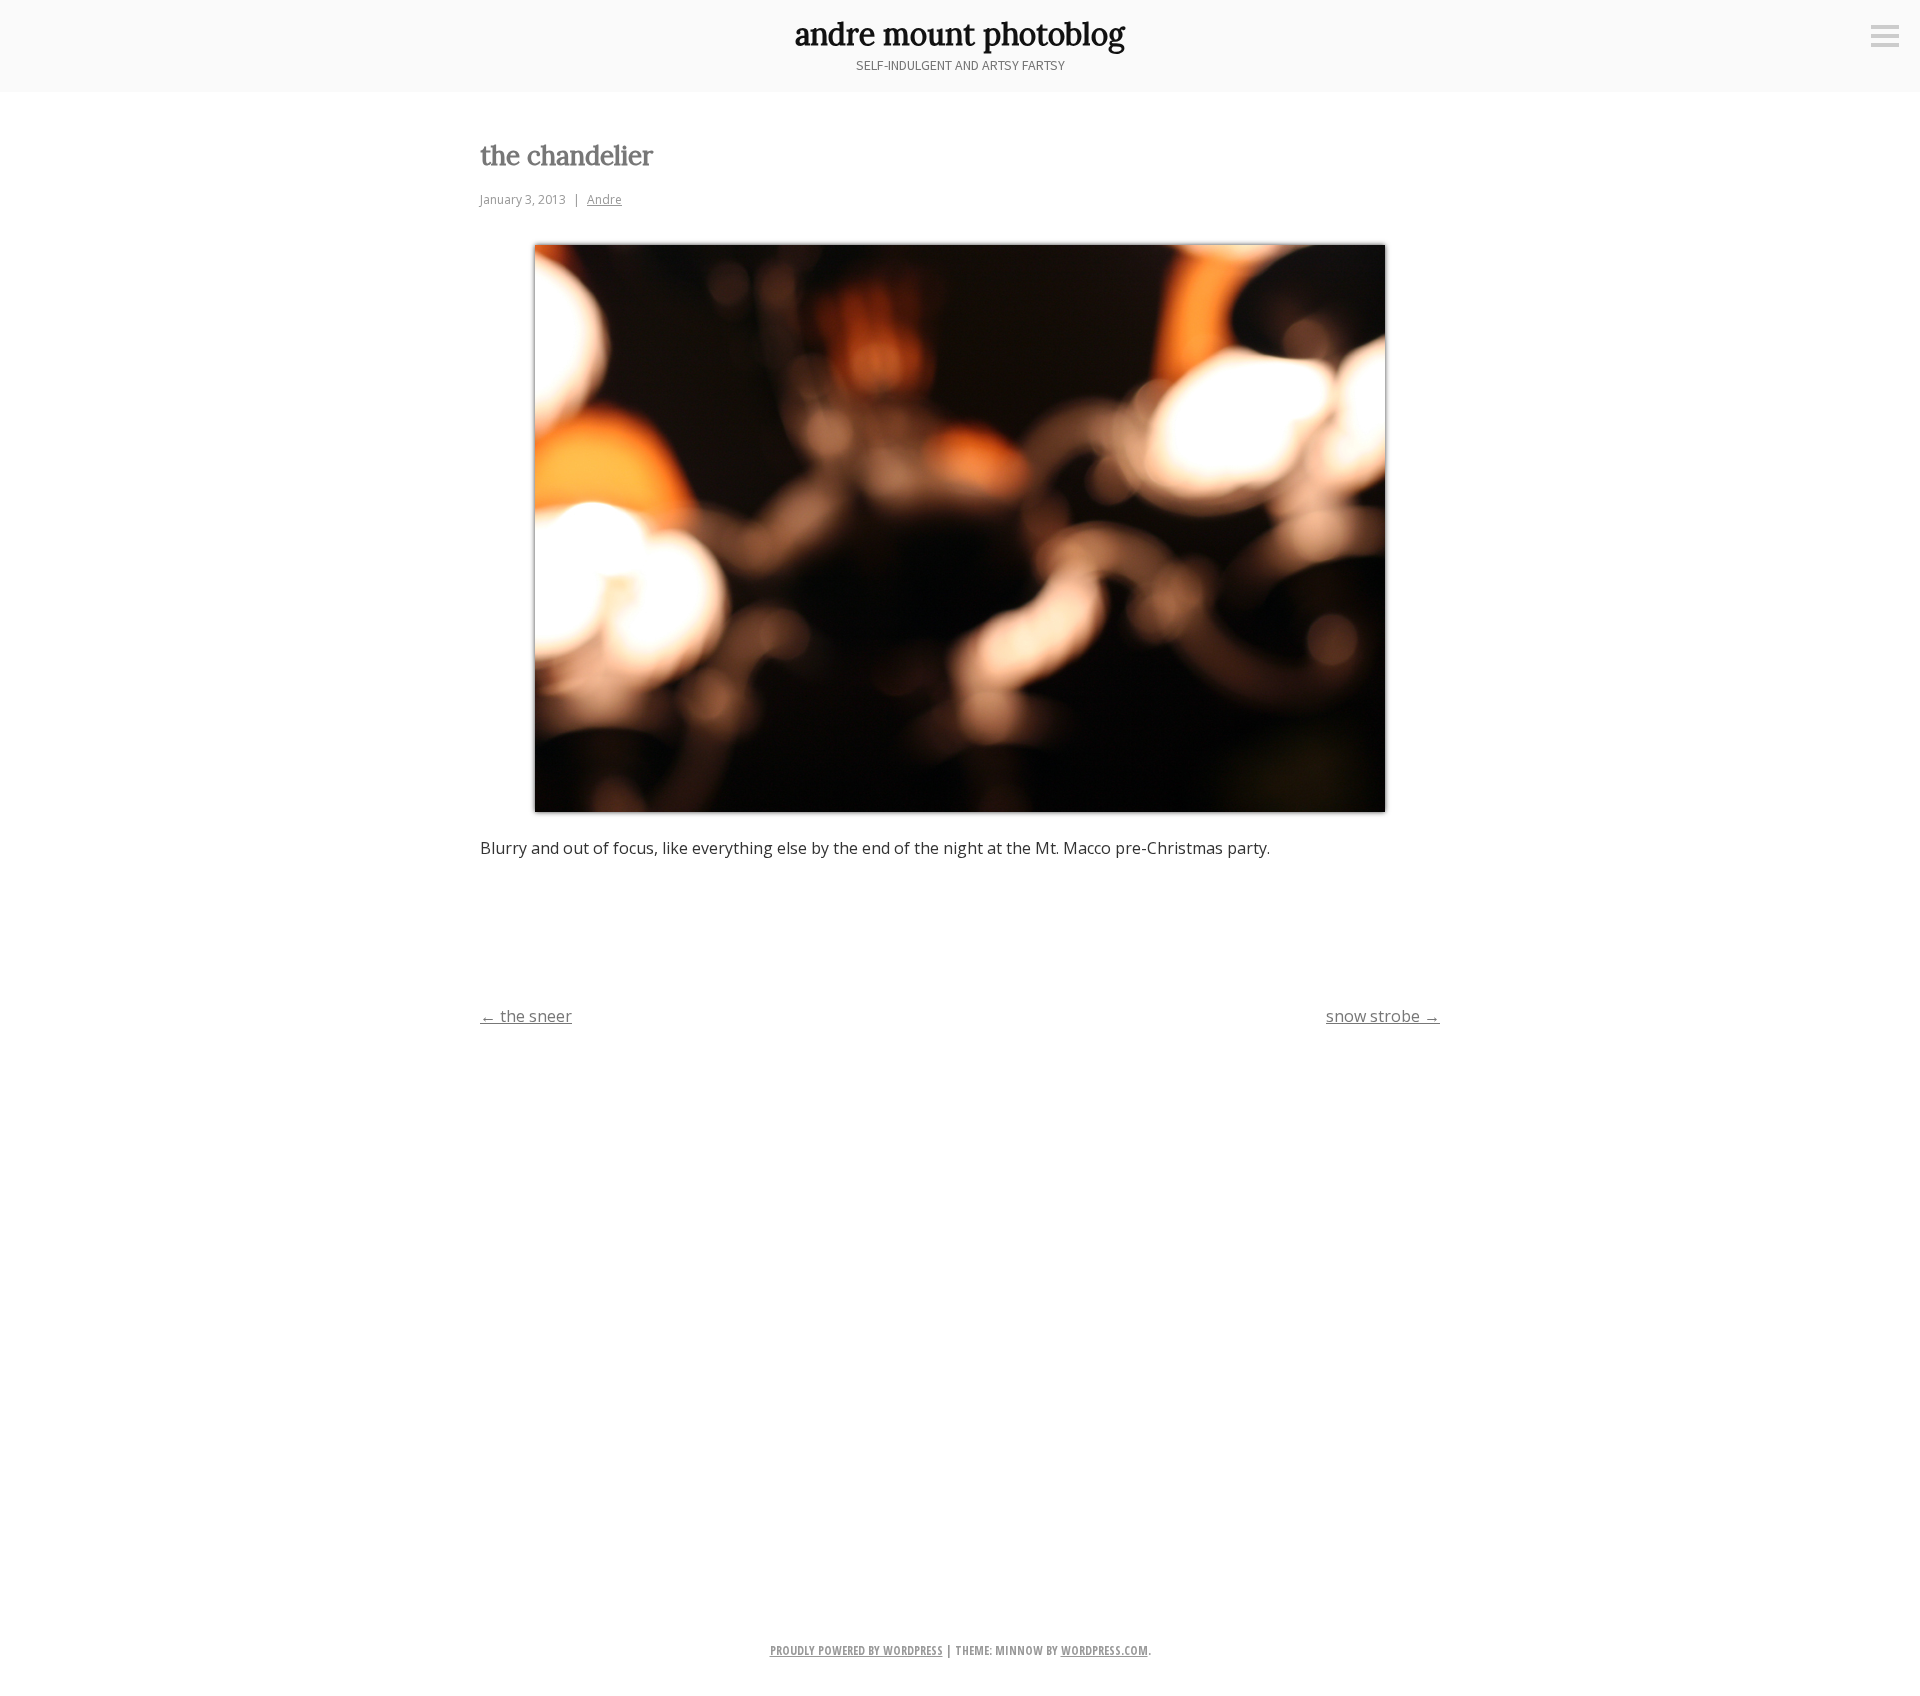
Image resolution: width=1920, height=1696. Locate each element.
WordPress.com (1104, 1650)
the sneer (526, 1016)
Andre (604, 199)
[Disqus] (960, 1302)
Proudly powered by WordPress (856, 1650)
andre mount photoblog (960, 34)
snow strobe (1383, 1016)
